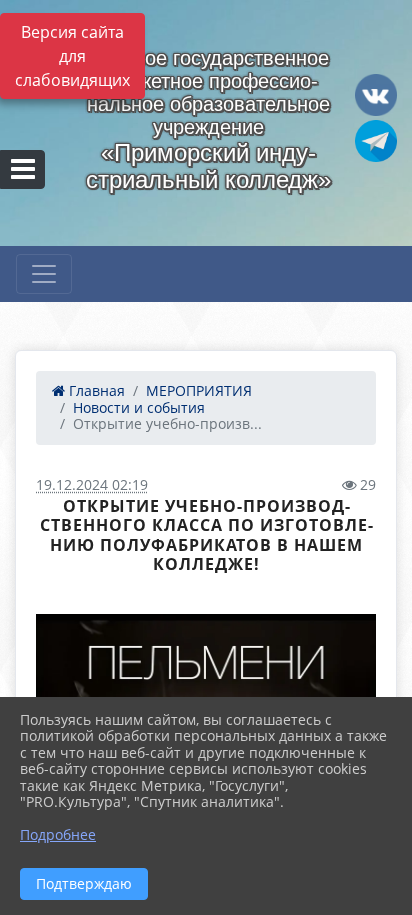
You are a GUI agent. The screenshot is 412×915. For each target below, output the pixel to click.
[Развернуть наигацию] (44, 274)
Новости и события (139, 407)
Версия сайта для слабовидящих (72, 56)
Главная (95, 390)
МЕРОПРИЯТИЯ (199, 390)
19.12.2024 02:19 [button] (92, 484)
